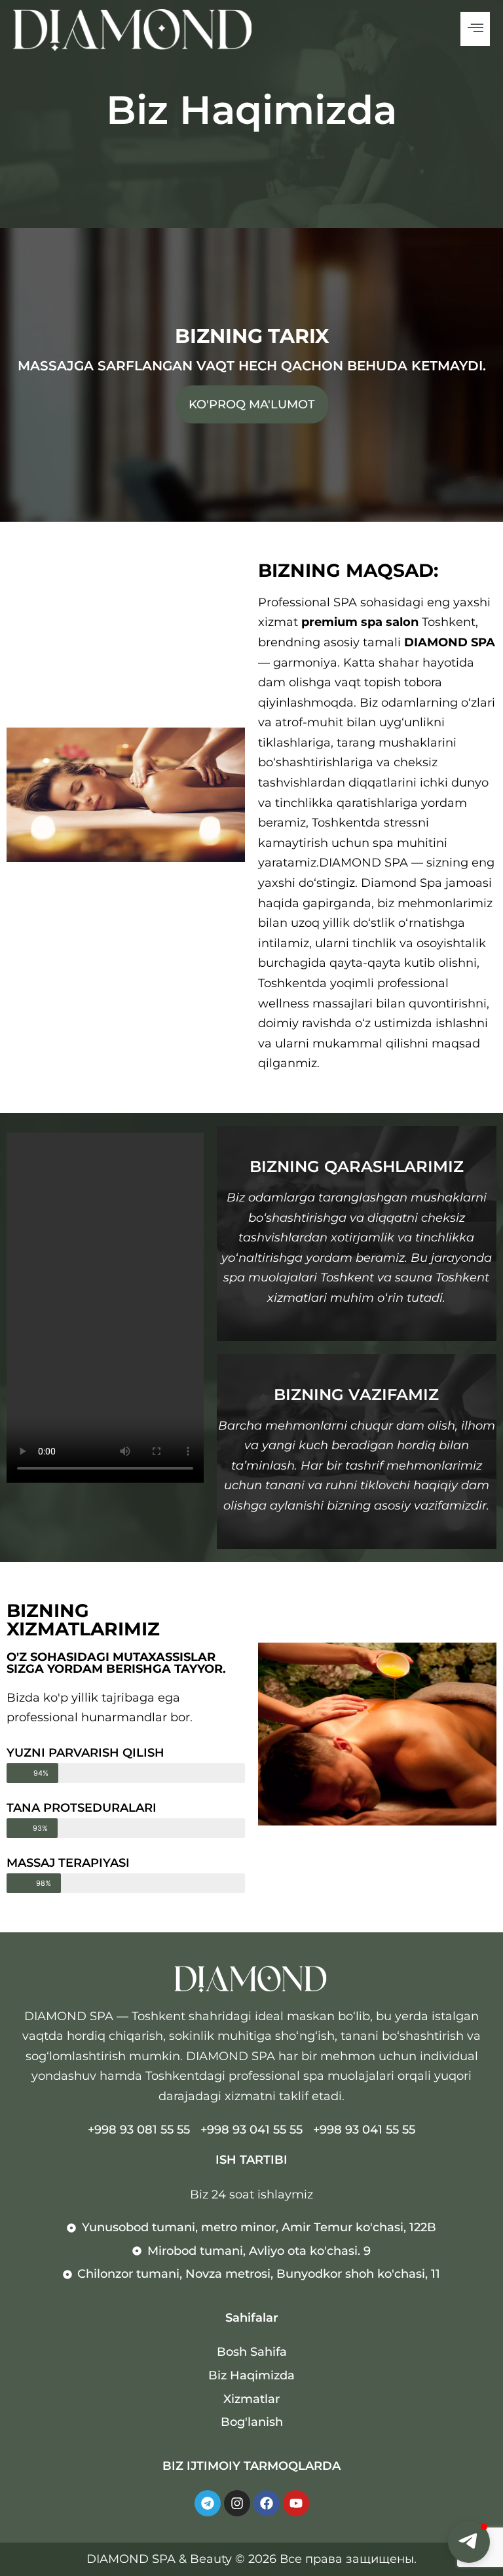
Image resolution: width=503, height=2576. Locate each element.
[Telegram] (208, 2503)
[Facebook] (267, 2503)
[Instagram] (237, 2503)
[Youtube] (296, 2503)
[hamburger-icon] (475, 29)
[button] (469, 2542)
